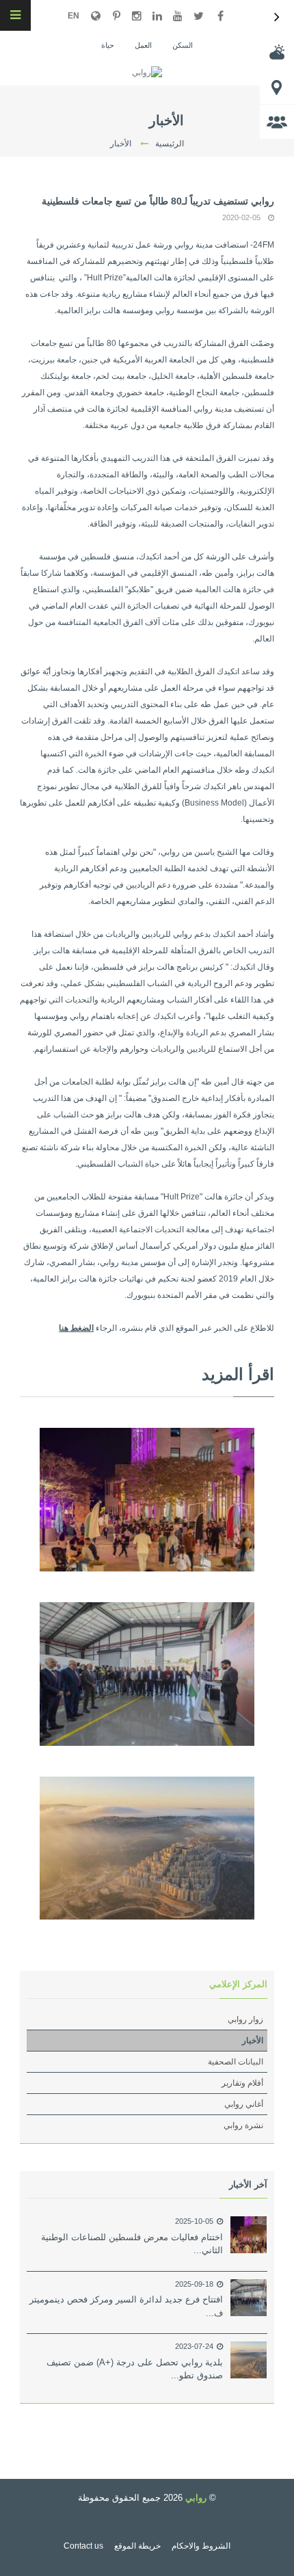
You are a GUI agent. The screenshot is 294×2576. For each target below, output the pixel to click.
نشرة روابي (243, 2125)
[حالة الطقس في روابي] (277, 52)
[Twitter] (198, 16)
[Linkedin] (157, 16)
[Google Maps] (96, 16)
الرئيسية (170, 144)
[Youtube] (178, 16)
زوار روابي (245, 2019)
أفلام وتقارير (242, 2083)
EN (73, 16)
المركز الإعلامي (238, 1984)
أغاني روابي (244, 2104)
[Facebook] (220, 16)
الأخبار (253, 2041)
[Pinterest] (116, 16)
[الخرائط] (277, 87)
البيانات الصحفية (236, 2062)
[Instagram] (137, 16)
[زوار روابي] (277, 122)
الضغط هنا (76, 1328)
